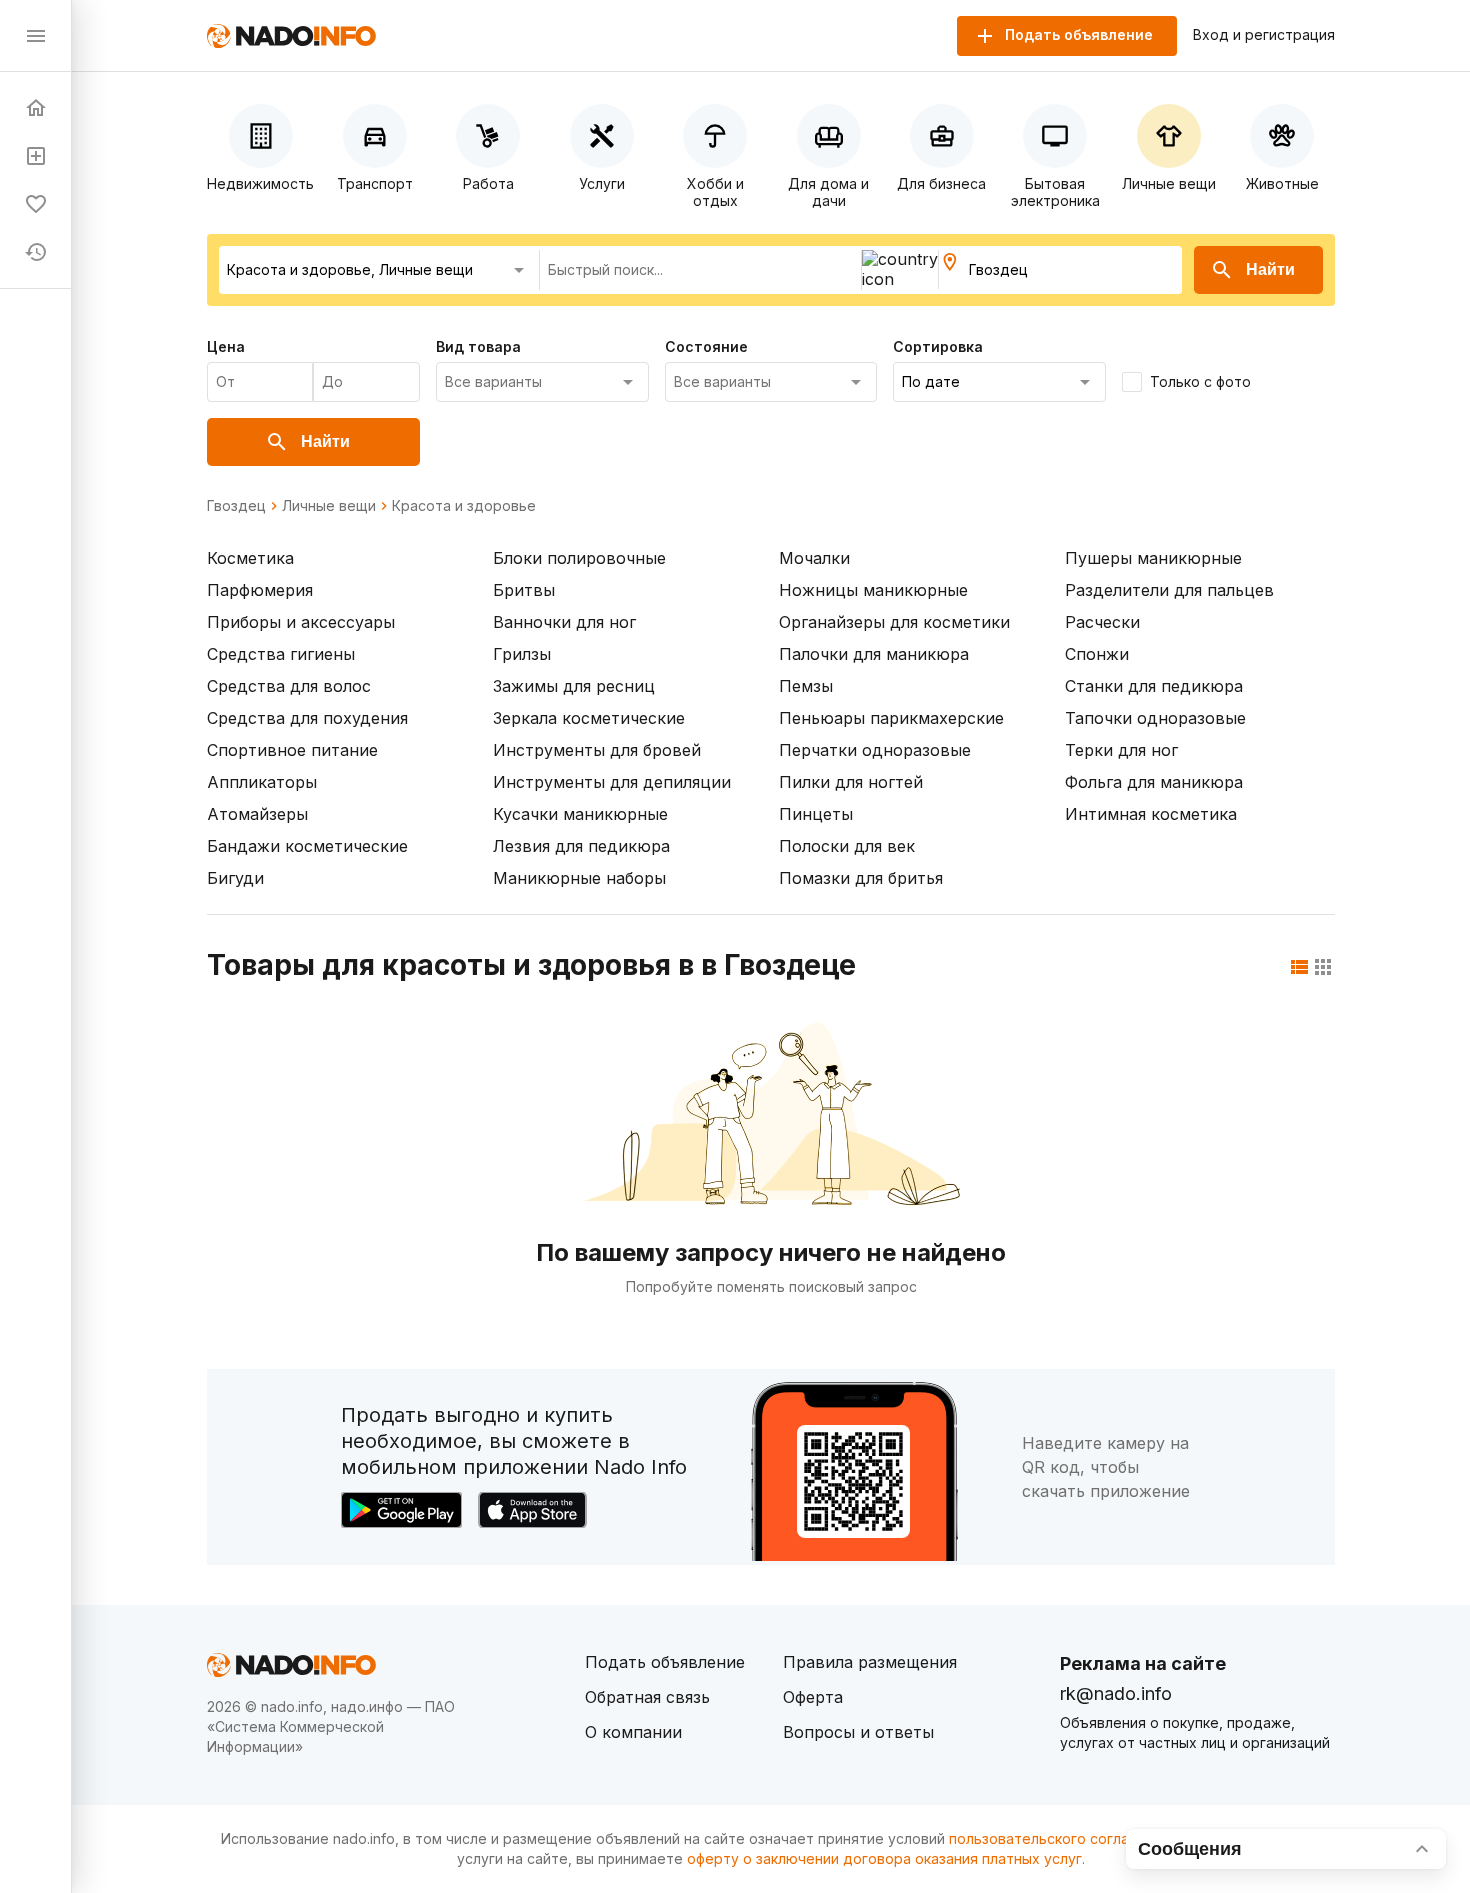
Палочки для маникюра (874, 654)
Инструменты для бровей (597, 750)
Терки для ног (1121, 750)
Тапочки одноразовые (1155, 718)
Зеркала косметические (589, 718)
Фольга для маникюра (1154, 782)
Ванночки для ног (564, 622)
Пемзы (806, 686)
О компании (633, 1732)
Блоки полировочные (579, 558)
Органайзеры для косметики (894, 622)
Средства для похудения (307, 718)
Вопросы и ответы (858, 1732)
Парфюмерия (260, 590)
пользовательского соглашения (1061, 1838)
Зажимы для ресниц (574, 686)
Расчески (1102, 622)
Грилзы (522, 654)
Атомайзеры (257, 814)
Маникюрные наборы (579, 878)
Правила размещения (870, 1662)
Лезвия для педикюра (581, 846)
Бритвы (524, 590)
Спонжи (1097, 654)
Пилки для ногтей (851, 782)
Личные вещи (329, 506)
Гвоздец (236, 506)
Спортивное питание (292, 750)
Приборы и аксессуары (301, 622)
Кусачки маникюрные (580, 814)
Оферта (813, 1697)
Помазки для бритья (861, 878)
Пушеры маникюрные (1153, 558)
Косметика (250, 558)
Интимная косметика (1151, 814)
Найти (1270, 269)
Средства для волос (289, 686)
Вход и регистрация (1264, 35)
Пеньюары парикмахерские (891, 718)
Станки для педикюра (1154, 686)
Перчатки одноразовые (875, 750)
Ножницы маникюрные (873, 590)
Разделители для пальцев (1169, 590)
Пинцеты (816, 814)
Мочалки (814, 558)
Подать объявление (665, 1662)
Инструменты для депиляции (612, 782)
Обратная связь (647, 1697)
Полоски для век (847, 846)
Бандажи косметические (307, 846)
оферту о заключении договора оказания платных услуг (884, 1858)
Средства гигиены (281, 654)
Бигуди (235, 878)
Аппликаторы (262, 782)
